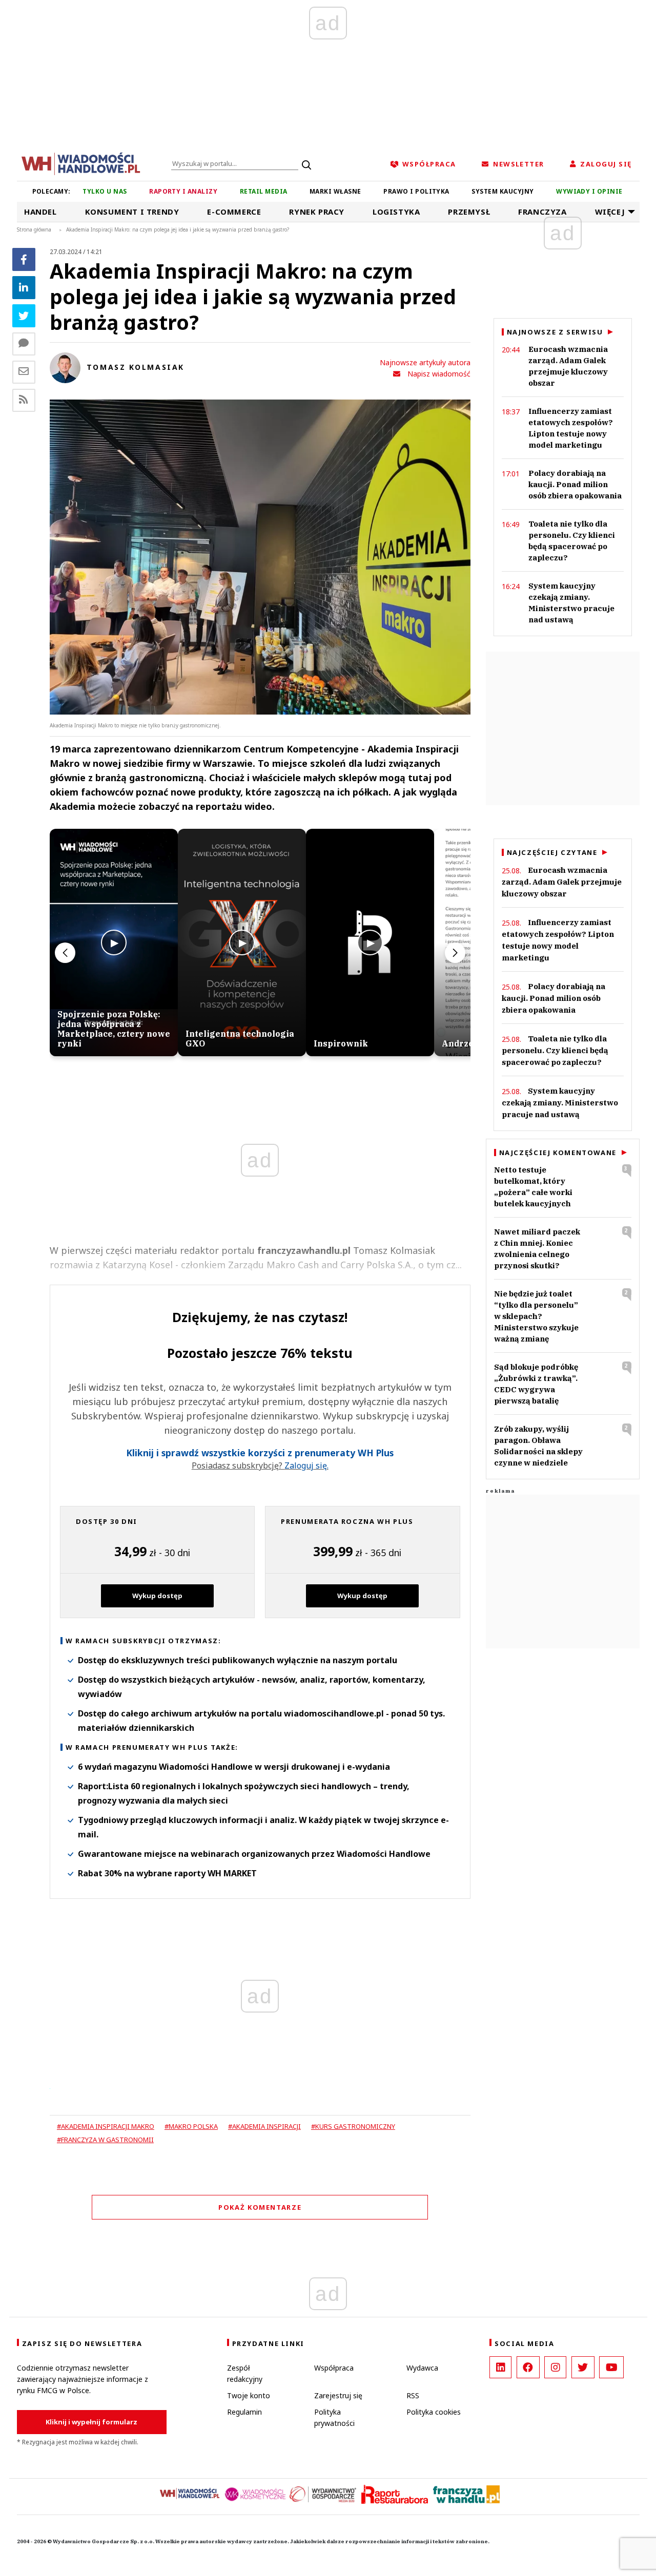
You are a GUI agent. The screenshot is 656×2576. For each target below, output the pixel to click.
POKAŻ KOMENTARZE (260, 2207)
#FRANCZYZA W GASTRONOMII (105, 2140)
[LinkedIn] (500, 2367)
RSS (413, 2395)
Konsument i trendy (132, 212)
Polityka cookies (434, 2412)
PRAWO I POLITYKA (416, 191)
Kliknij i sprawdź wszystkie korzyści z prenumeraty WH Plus (260, 1453)
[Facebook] (24, 259)
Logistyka (396, 212)
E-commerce (234, 212)
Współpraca (334, 2368)
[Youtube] (611, 2367)
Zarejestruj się (338, 2395)
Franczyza (542, 212)
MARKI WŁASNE (335, 191)
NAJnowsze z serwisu (555, 332)
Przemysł (469, 212)
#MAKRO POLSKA (191, 2126)
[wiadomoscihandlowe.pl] (81, 163)
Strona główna (34, 229)
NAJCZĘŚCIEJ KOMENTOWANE (558, 1153)
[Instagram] (555, 2367)
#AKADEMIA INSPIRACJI (264, 2126)
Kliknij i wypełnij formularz (91, 2422)
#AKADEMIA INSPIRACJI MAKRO (106, 2126)
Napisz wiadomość (439, 374)
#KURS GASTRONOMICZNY (353, 2126)
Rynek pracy (317, 212)
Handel (40, 212)
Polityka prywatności (334, 2417)
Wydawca (422, 2368)
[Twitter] (24, 316)
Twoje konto (249, 2395)
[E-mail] (24, 372)
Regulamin (244, 2412)
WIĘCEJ (610, 212)
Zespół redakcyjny (245, 2373)
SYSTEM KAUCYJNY (503, 191)
